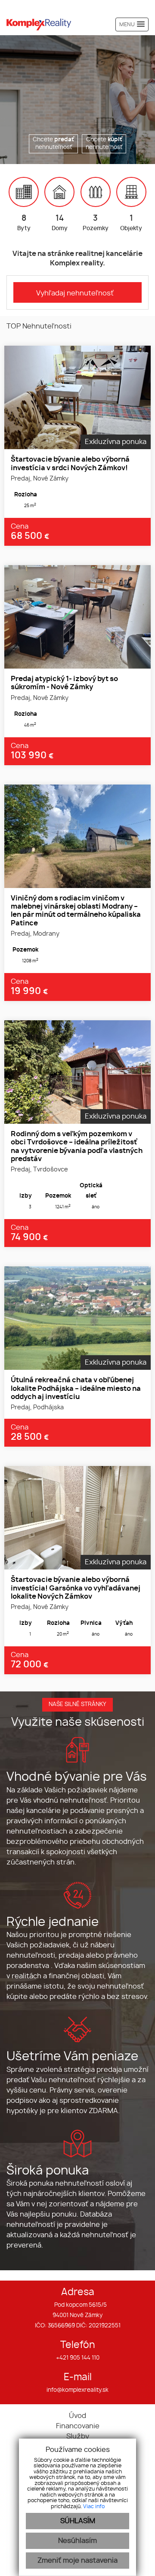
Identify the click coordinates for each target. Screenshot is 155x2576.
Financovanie (78, 2426)
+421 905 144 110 (78, 2358)
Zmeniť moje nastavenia (77, 2561)
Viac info (94, 2506)
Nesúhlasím (77, 2541)
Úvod (77, 2416)
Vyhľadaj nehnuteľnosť (75, 293)
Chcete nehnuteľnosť (53, 144)
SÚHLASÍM (78, 2521)
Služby (78, 2436)
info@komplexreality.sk (77, 2390)
